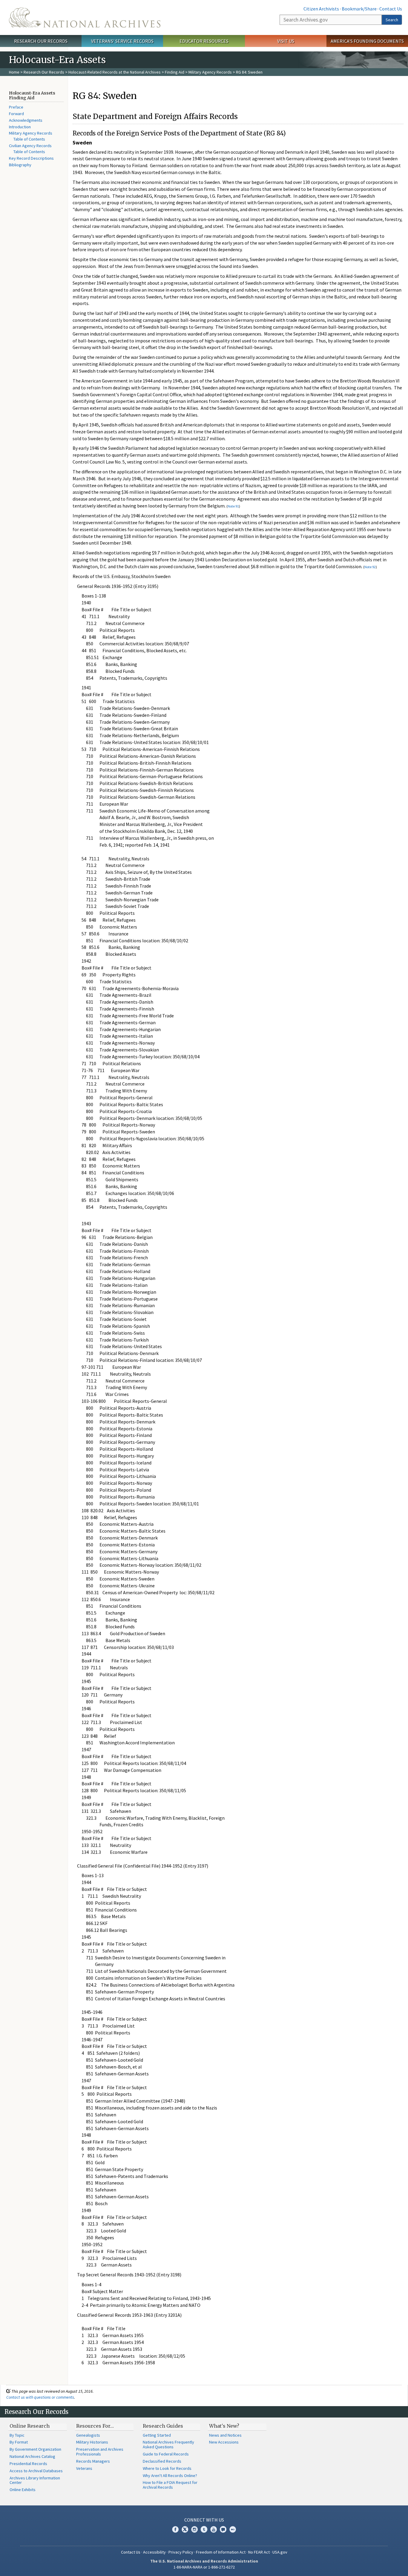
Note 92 (370, 567)
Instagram (194, 2529)
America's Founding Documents (367, 41)
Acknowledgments (26, 120)
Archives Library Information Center (35, 2480)
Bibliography (20, 165)
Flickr (233, 2529)
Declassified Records (162, 2461)
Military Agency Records (210, 72)
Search (392, 20)
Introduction (20, 127)
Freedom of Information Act (221, 2552)
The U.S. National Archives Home (85, 17)
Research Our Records (41, 41)
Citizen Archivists (321, 9)
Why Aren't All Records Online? (170, 2476)
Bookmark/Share (359, 9)
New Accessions (224, 2442)
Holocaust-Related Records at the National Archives (115, 72)
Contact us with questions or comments (40, 2397)
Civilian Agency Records (30, 146)
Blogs (223, 2529)
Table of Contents (29, 139)
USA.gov (280, 2552)
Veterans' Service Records (122, 41)
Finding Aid (175, 72)
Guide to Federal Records (166, 2454)
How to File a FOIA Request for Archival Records (170, 2485)
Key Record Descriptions (31, 158)
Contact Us (391, 9)
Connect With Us (204, 2520)
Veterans (84, 2468)
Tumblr (204, 2529)
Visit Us (286, 41)
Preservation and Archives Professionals (100, 2452)
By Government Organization (35, 2449)
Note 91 (233, 506)
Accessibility (154, 2552)
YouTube (214, 2529)
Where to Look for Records (167, 2468)
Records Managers (93, 2461)
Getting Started (157, 2435)
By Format (19, 2442)
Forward (16, 114)
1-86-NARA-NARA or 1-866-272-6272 (204, 2567)
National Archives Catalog (32, 2456)
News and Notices (225, 2435)
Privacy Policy (181, 2552)
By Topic (17, 2435)
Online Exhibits (23, 2490)
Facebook (175, 2529)
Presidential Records (28, 2464)
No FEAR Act (259, 2552)
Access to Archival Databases (36, 2471)
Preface (16, 107)
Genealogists (88, 2435)
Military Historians (92, 2442)
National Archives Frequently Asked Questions (168, 2444)
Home (14, 72)
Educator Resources (204, 41)
